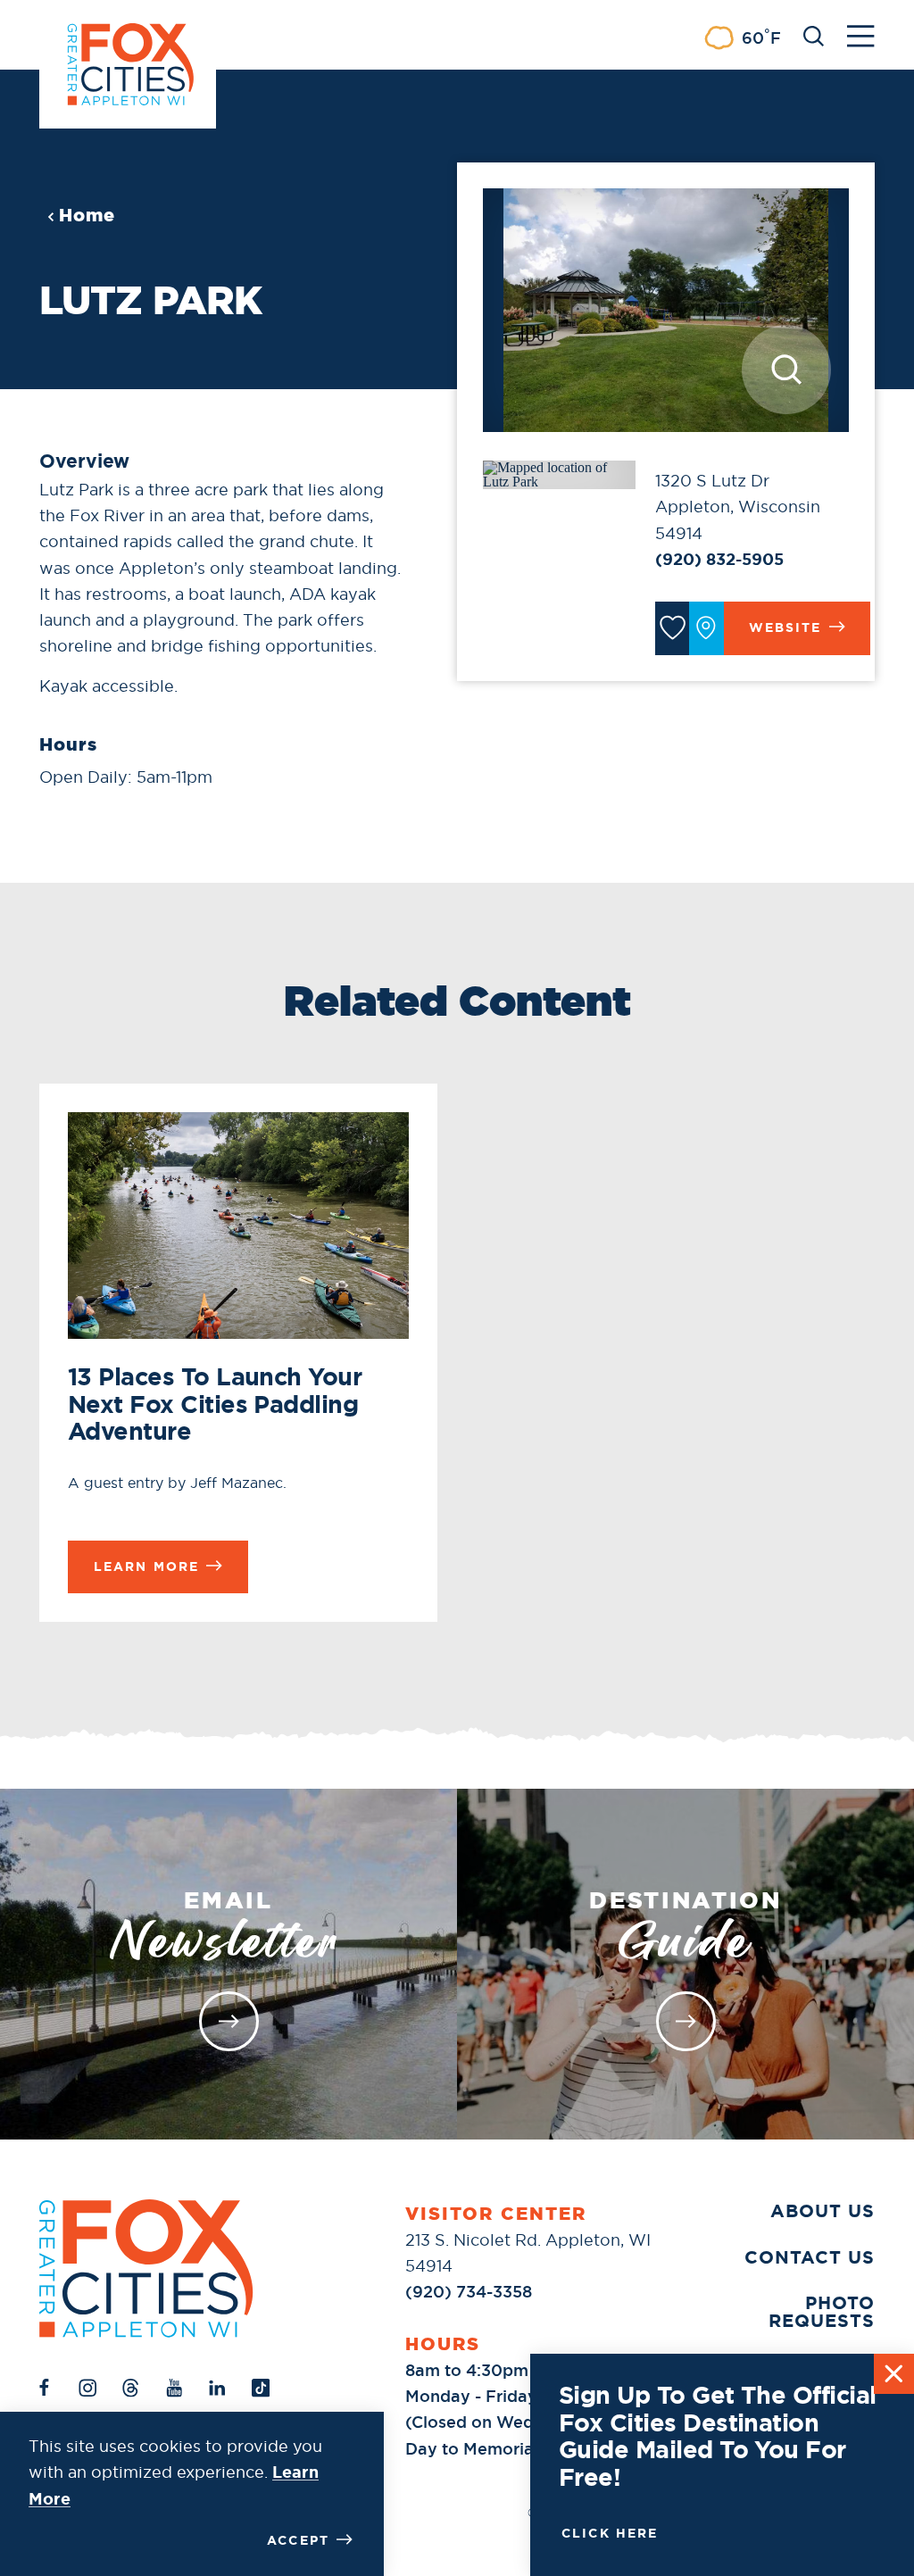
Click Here (610, 2533)
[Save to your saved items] (672, 628)
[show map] (706, 628)
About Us (823, 2211)
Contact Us (810, 2257)
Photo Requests (822, 2312)
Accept (298, 2540)
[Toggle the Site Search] (814, 34)
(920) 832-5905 (719, 560)
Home (87, 215)
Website (785, 627)
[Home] (146, 2269)
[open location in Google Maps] (559, 474)
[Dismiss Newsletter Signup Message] (894, 2374)
